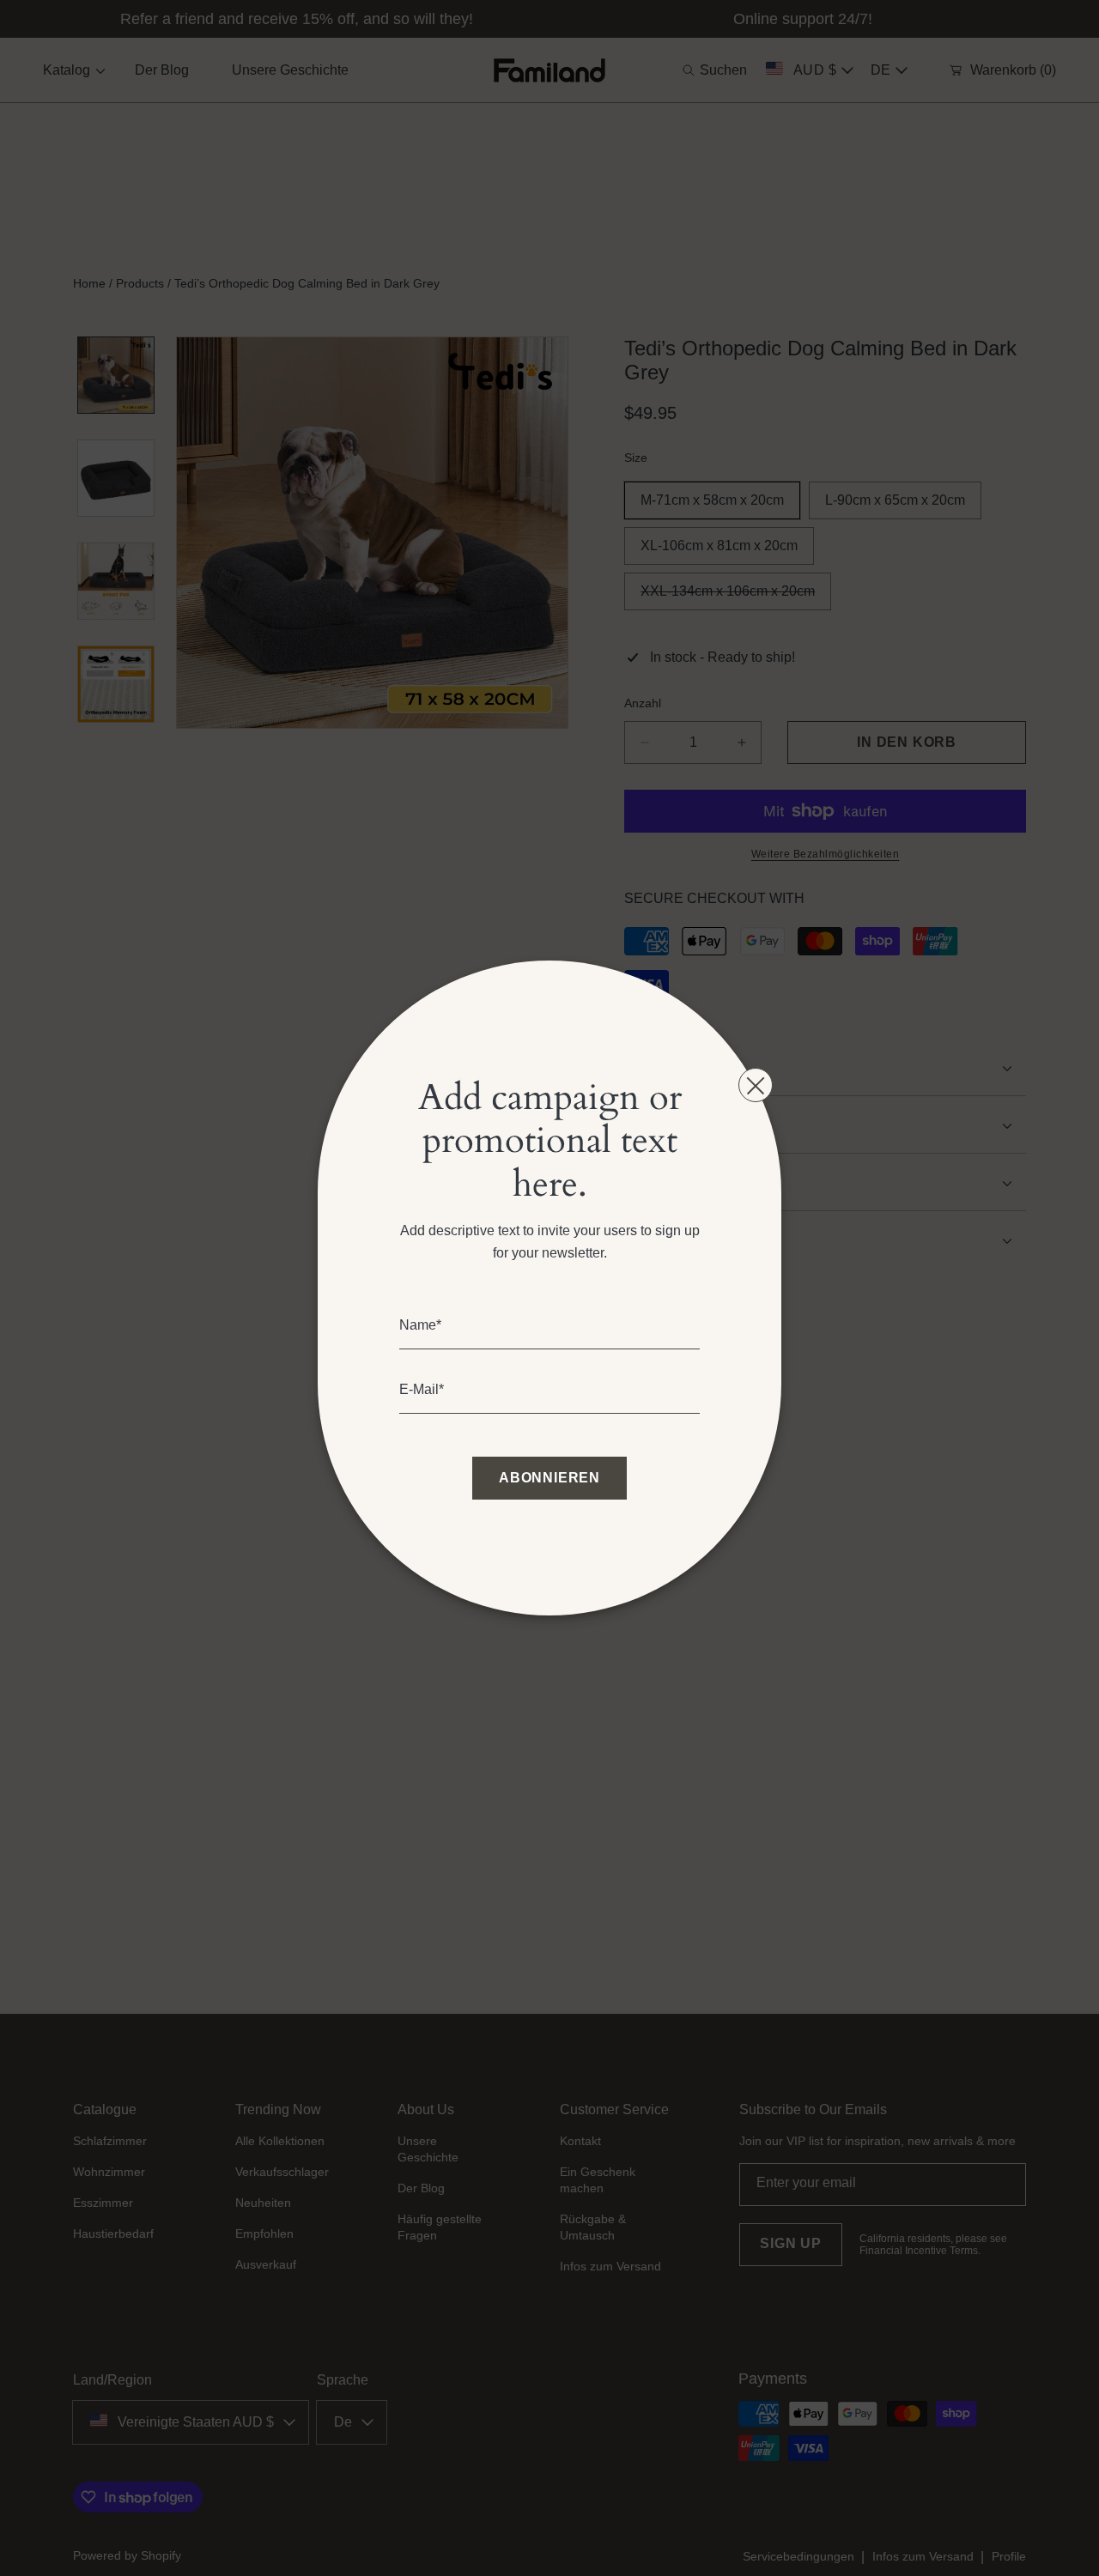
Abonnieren (549, 1478)
